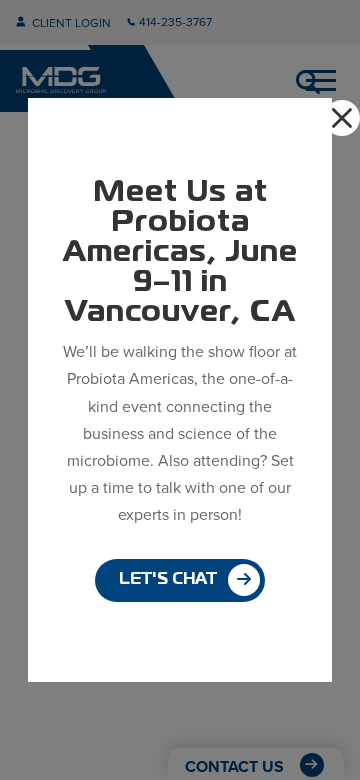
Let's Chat (168, 580)
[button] (342, 118)
